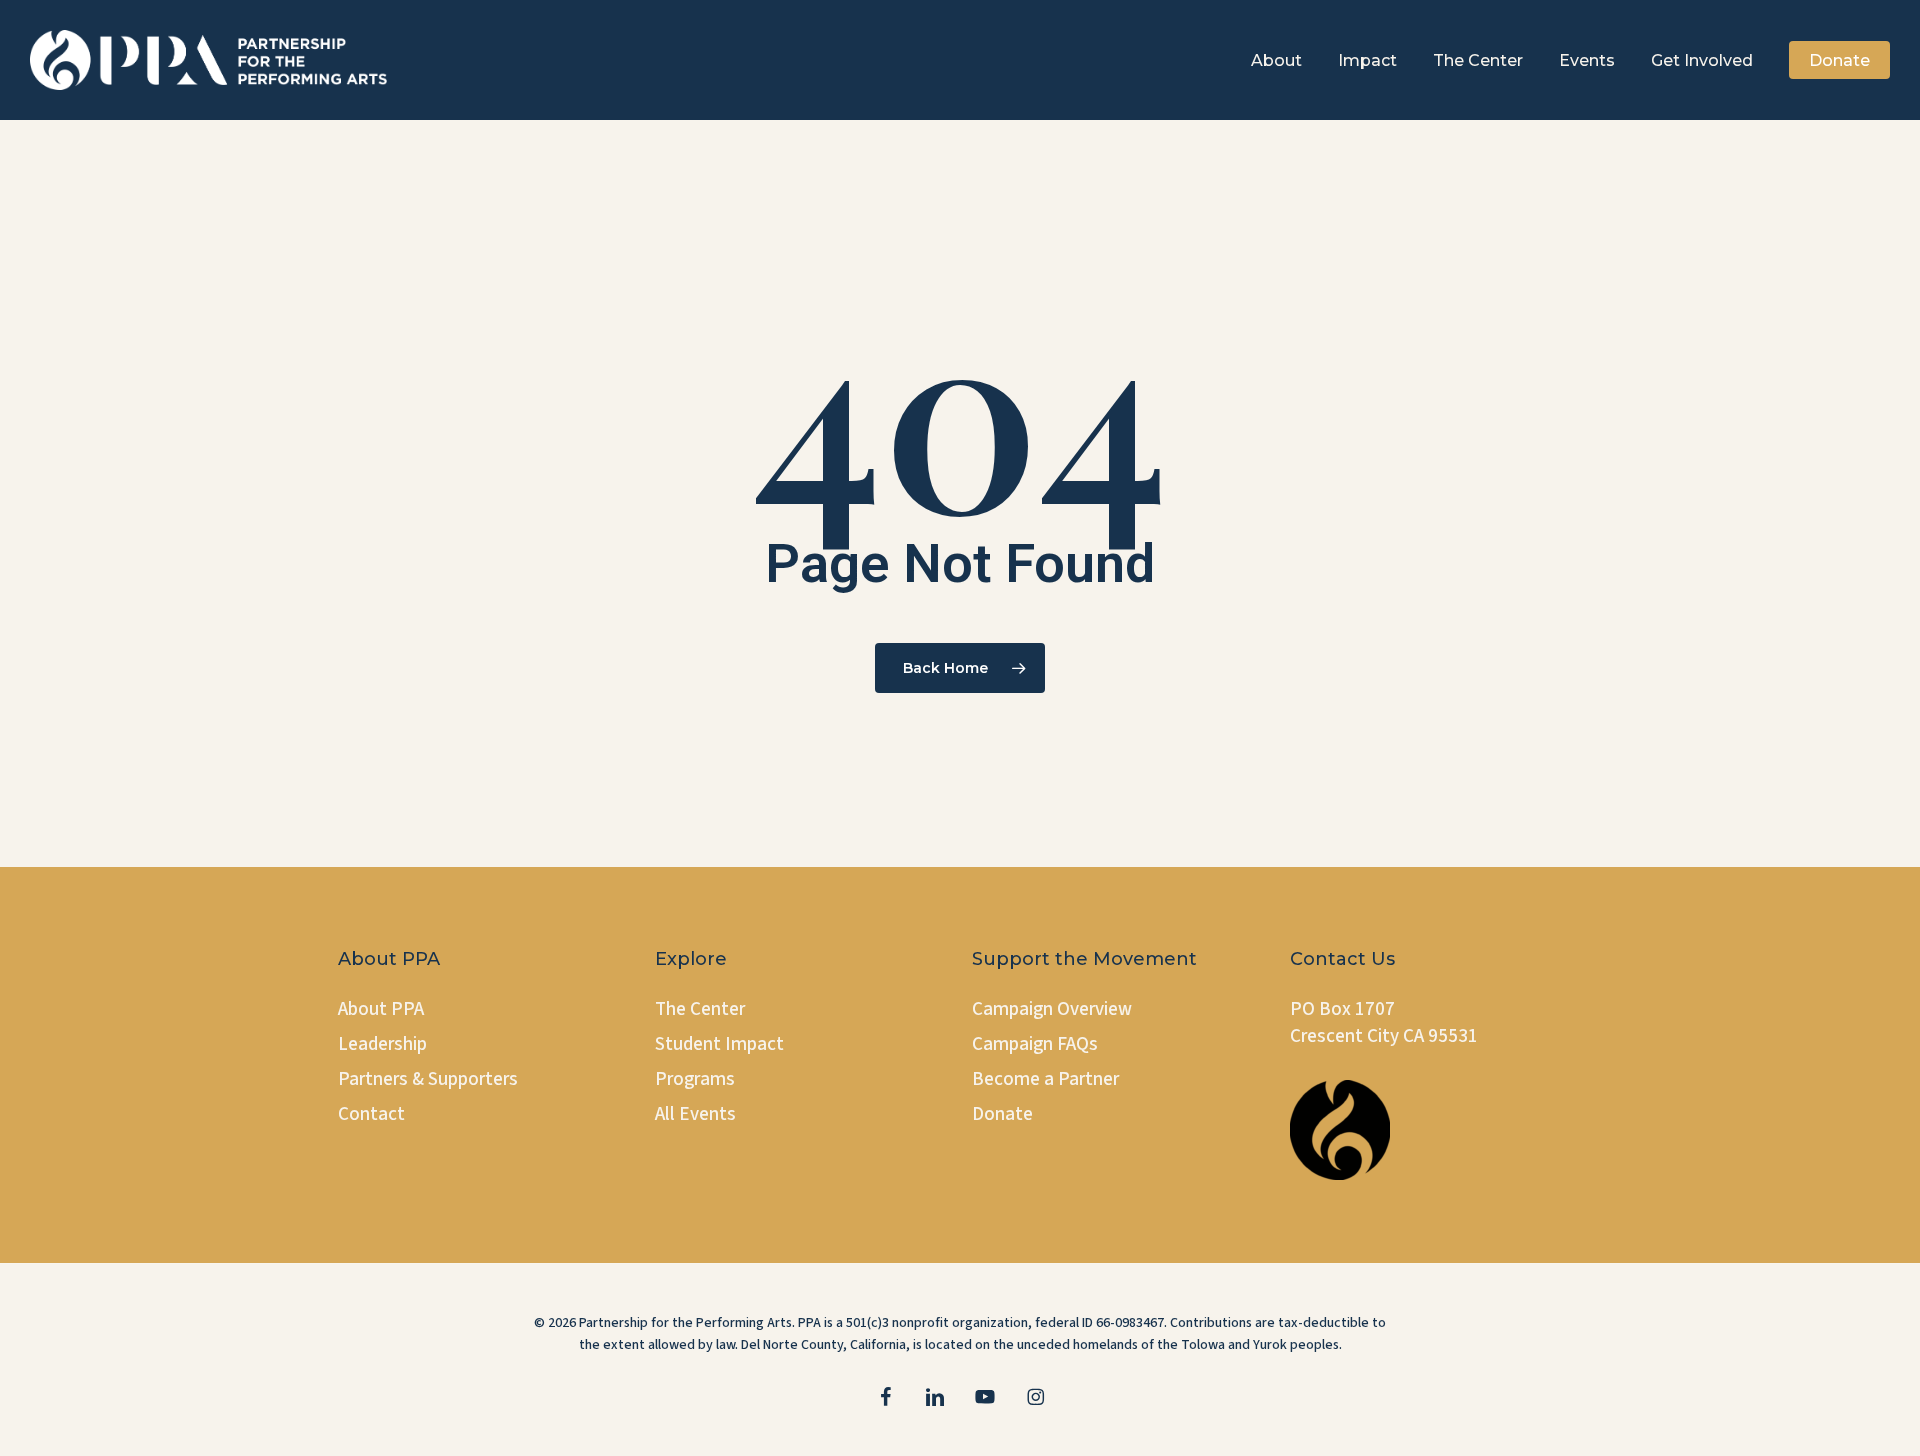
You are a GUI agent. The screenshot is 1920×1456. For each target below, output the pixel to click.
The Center (700, 1009)
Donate (1002, 1114)
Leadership (382, 1044)
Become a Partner (1045, 1079)
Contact (371, 1114)
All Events (695, 1114)
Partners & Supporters (428, 1079)
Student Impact (719, 1044)
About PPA (381, 1009)
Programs (695, 1079)
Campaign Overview (1052, 1009)
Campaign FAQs (1035, 1044)
